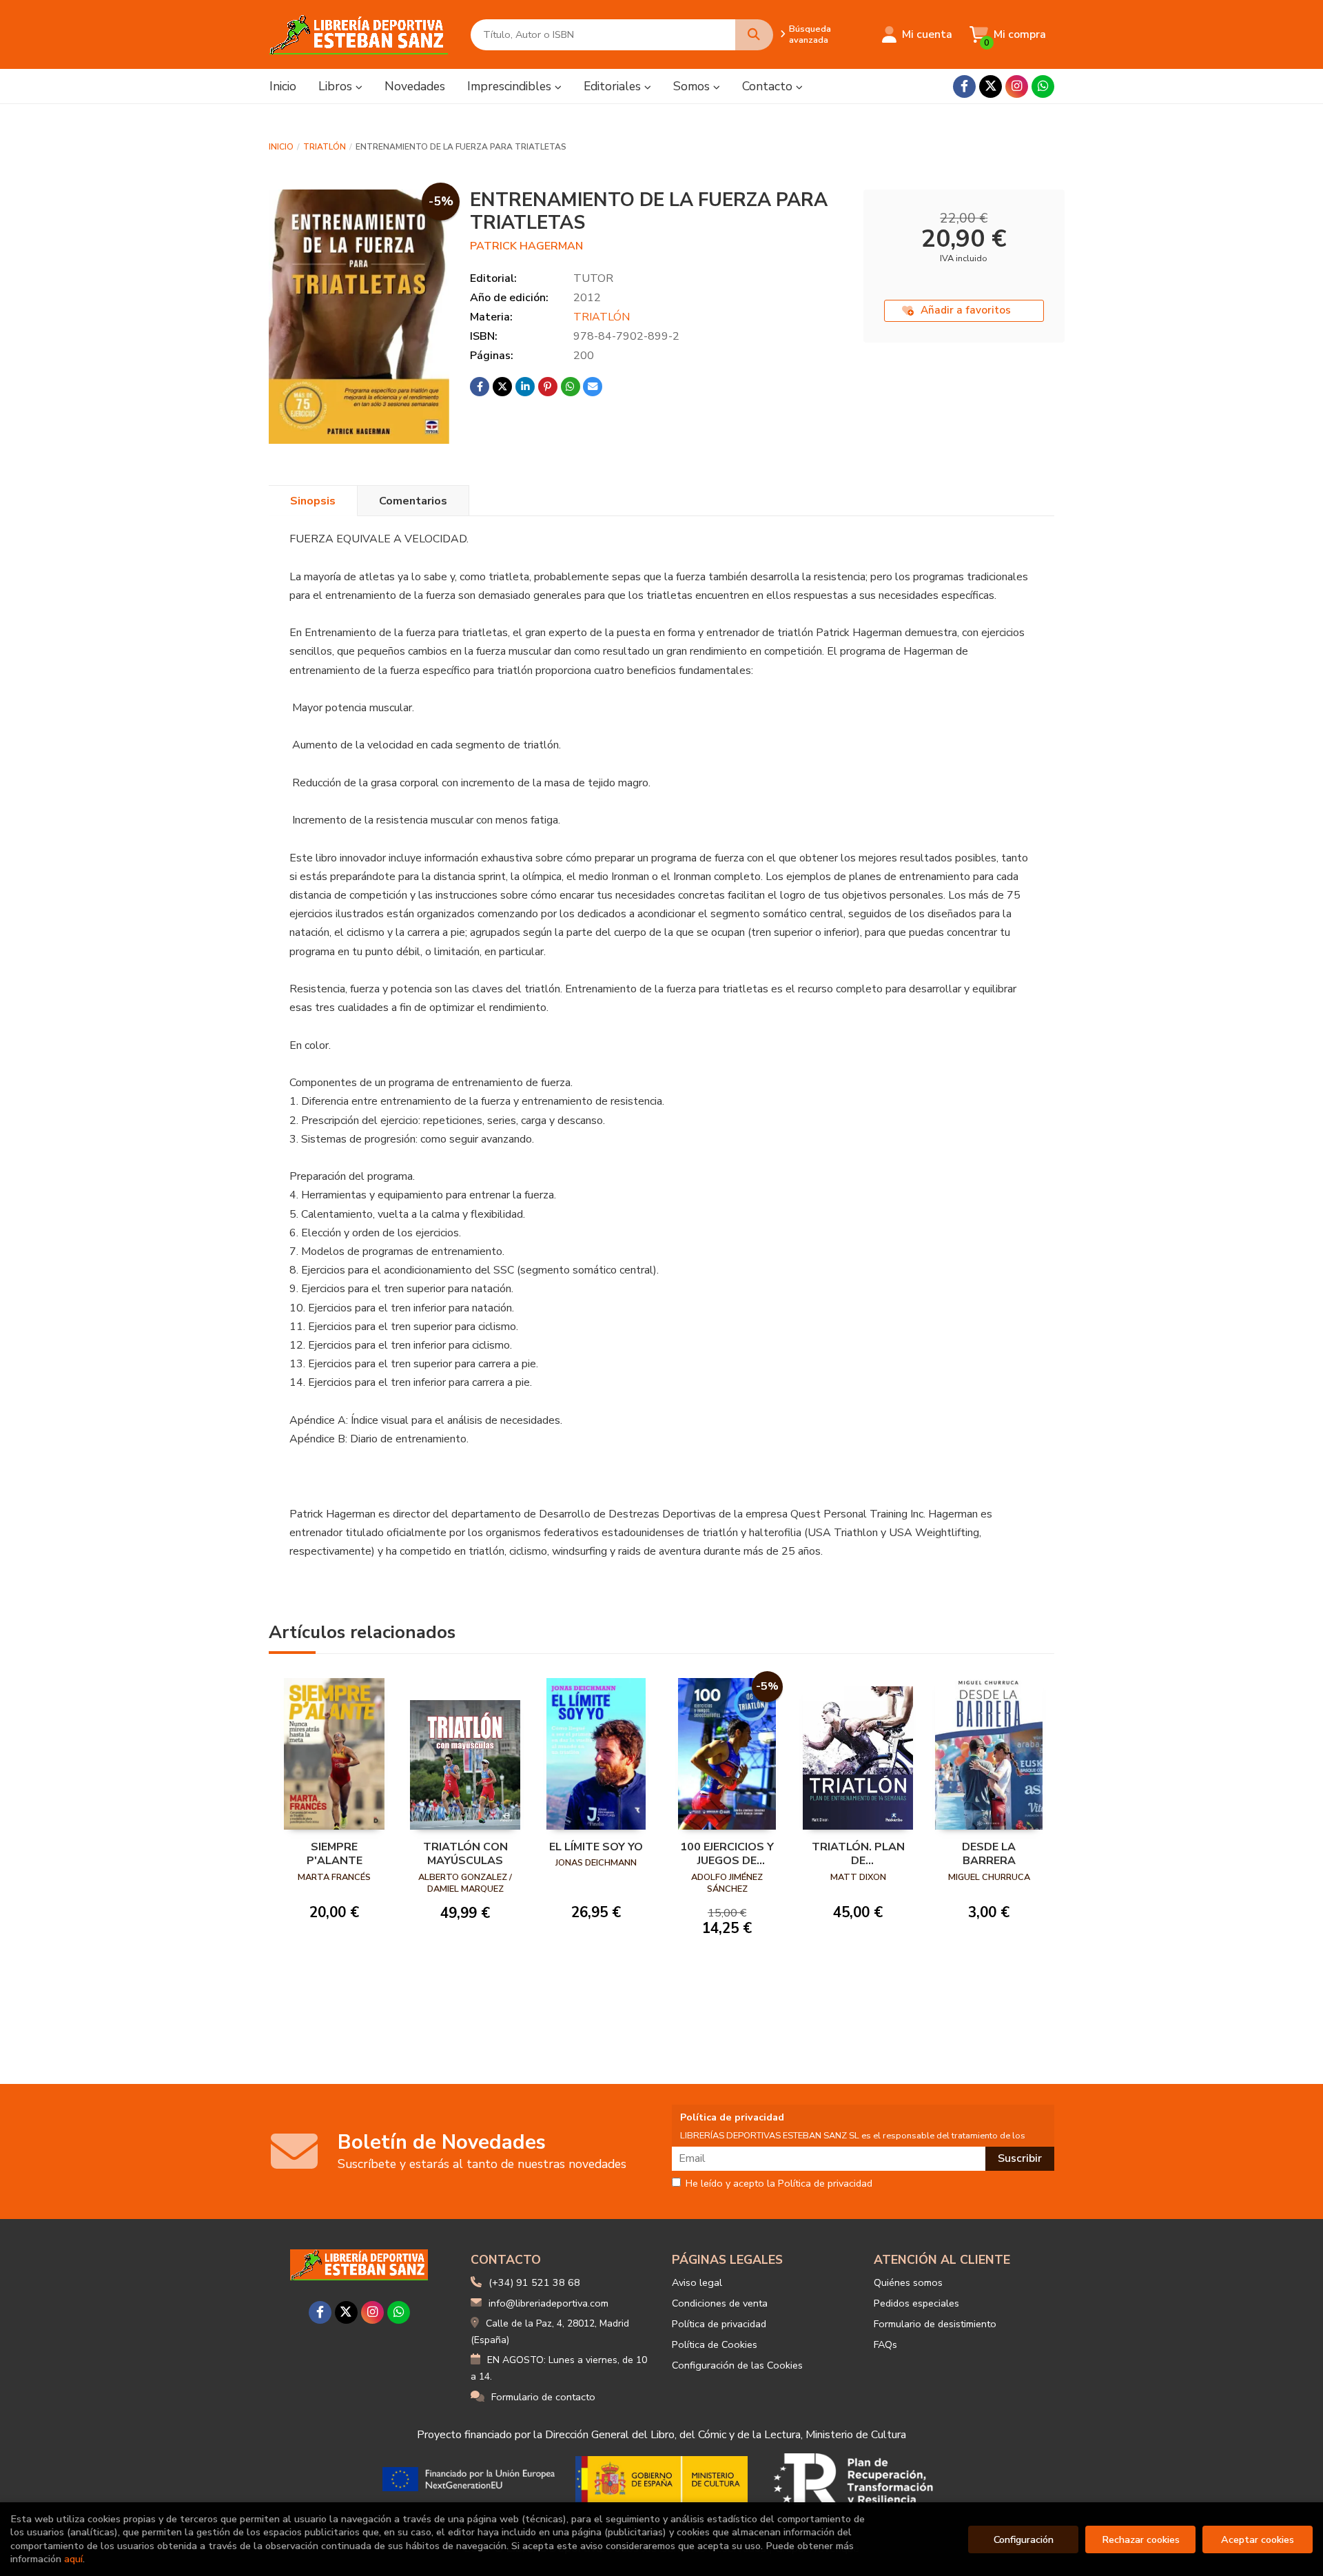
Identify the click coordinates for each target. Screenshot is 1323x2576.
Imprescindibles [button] (511, 86)
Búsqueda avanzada (810, 34)
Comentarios (413, 501)
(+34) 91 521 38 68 (534, 2282)
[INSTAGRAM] (1017, 86)
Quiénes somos (908, 2282)
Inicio (281, 147)
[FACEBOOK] (964, 86)
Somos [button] (693, 86)
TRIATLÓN (325, 147)
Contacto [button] (769, 86)
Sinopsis (313, 501)
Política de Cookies (715, 2344)
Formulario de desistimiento (935, 2324)
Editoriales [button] (614, 86)
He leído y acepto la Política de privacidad (779, 2184)
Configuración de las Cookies (737, 2365)
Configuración (1024, 2539)
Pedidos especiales (916, 2303)
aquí (73, 2559)
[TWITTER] (991, 86)
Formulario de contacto (543, 2397)
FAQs (885, 2344)
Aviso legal (697, 2282)
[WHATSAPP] (1043, 86)
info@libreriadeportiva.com (548, 2303)
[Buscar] (754, 35)
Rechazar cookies (1141, 2539)
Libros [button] (337, 86)
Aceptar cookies (1258, 2539)
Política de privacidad (719, 2324)
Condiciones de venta (720, 2303)
